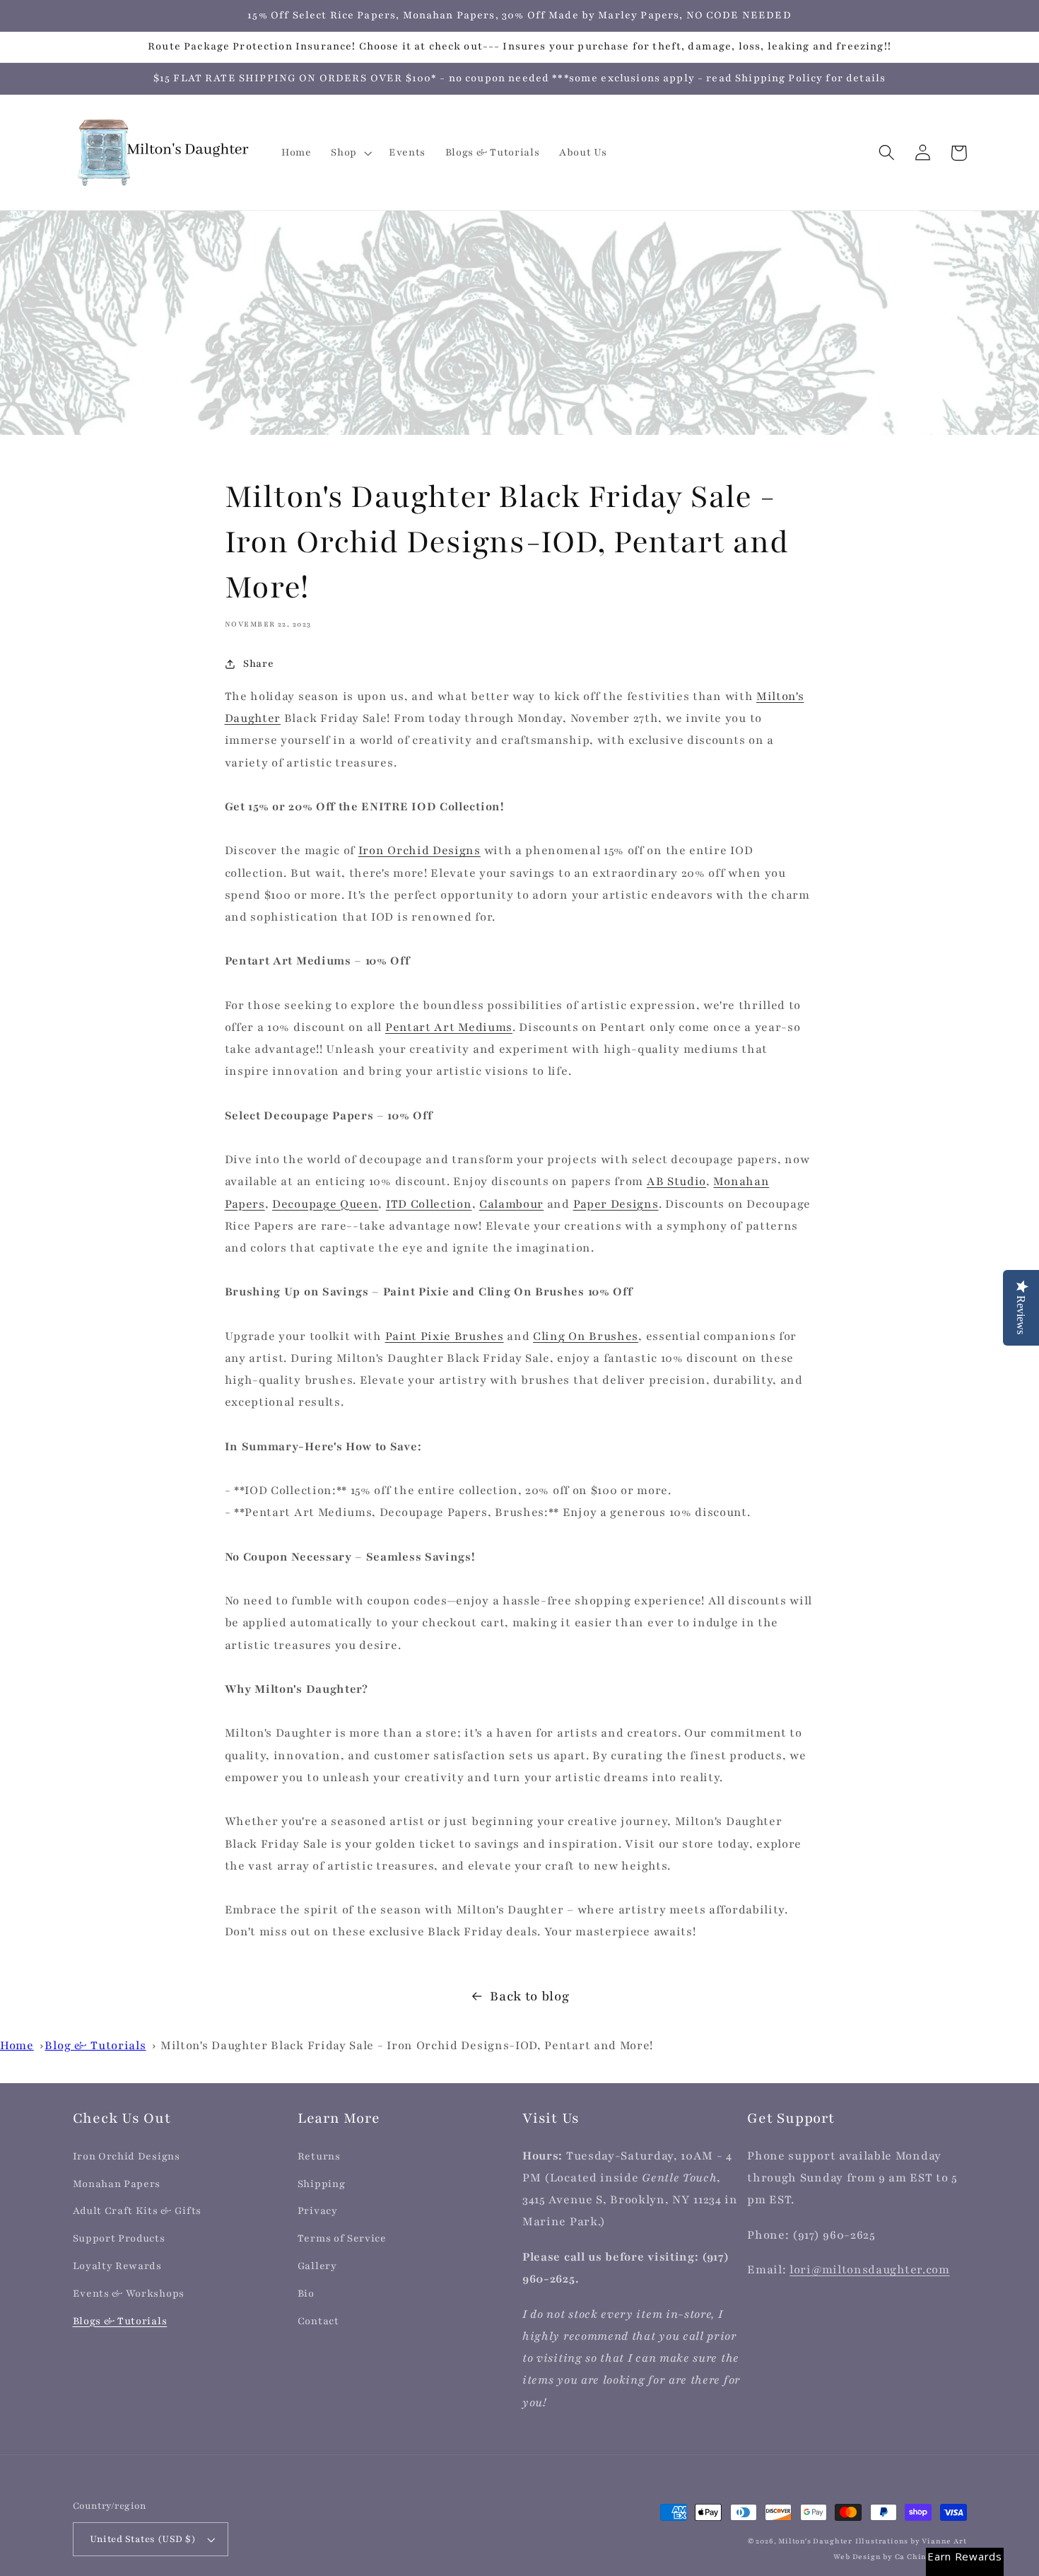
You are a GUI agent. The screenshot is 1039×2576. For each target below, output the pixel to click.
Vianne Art (944, 2541)
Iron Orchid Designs (419, 851)
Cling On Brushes (586, 1336)
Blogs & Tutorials (120, 2321)
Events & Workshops (129, 2294)
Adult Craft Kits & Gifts (137, 2211)
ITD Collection (429, 1204)
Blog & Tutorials (95, 2046)
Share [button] (258, 664)
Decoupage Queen (325, 1204)
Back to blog (529, 1997)
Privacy (318, 2211)
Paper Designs (616, 1204)
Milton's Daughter (815, 2541)
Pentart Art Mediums (449, 1027)
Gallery (317, 2266)
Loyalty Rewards (117, 2266)
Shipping (322, 2184)
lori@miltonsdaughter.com (870, 2270)
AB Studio (676, 1182)
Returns (319, 2156)
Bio (306, 2294)
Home (17, 2046)
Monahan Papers (117, 2184)
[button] (350, 153)
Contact (318, 2321)
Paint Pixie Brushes (445, 1336)
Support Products (119, 2238)
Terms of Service (342, 2238)
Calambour (511, 1204)
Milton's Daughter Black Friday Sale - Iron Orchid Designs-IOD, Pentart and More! (407, 2046)
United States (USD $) (143, 2539)
